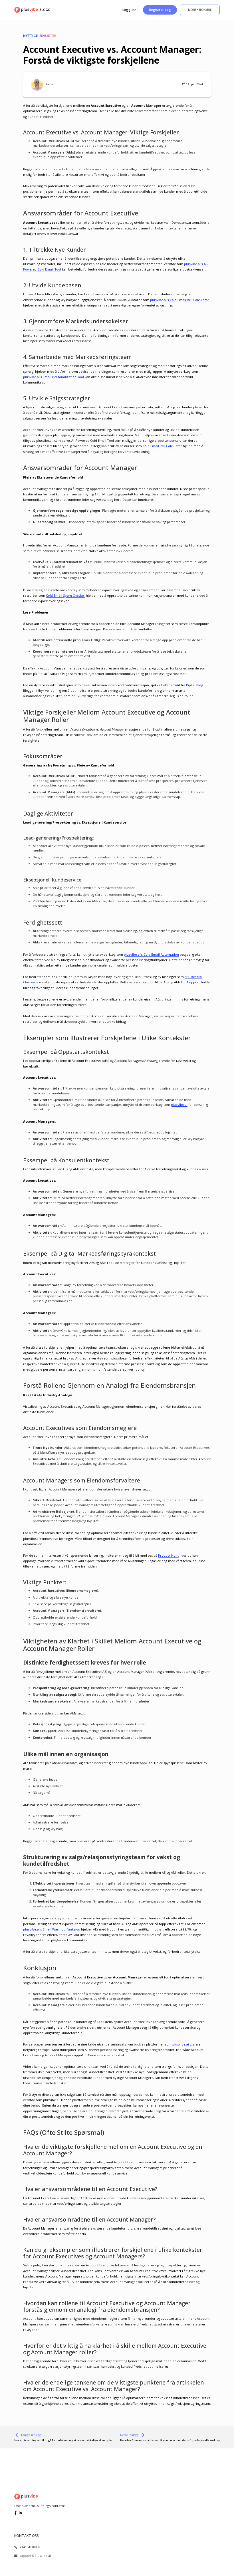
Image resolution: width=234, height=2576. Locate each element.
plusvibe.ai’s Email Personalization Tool (54, 377)
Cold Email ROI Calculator (162, 446)
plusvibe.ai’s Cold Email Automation (151, 954)
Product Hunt (168, 1555)
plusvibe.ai (179, 1105)
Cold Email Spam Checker (65, 595)
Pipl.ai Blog (195, 685)
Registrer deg (160, 10)
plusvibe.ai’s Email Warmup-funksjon (52, 1929)
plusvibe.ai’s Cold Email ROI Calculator (180, 300)
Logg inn (129, 10)
